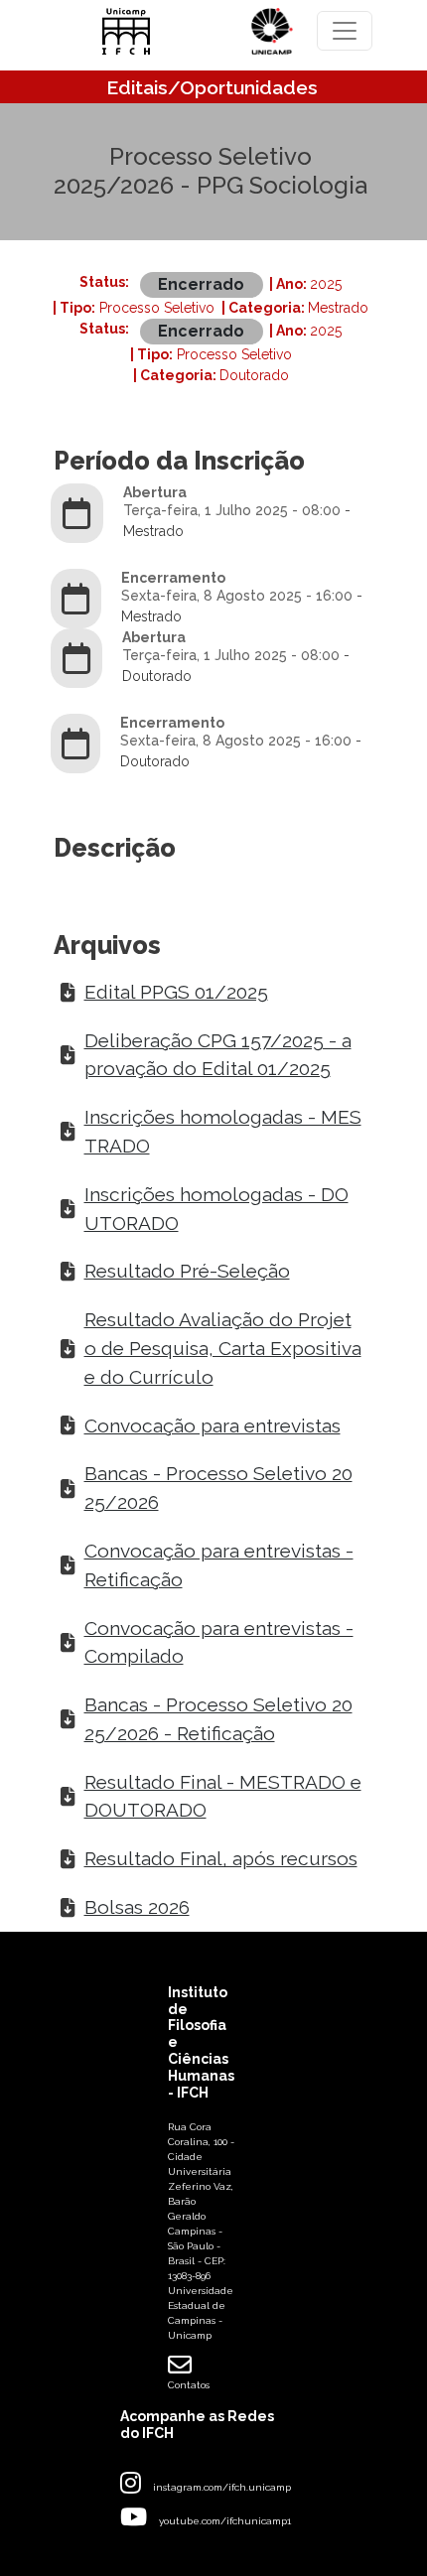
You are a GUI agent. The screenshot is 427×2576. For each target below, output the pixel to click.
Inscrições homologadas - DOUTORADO (216, 1209)
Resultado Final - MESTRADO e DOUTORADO (223, 1796)
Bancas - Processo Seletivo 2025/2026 (218, 1488)
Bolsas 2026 (137, 1907)
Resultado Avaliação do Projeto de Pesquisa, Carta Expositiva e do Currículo (223, 1348)
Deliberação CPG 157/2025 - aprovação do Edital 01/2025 (218, 1055)
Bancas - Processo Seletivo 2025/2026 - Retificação (218, 1719)
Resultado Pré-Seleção (187, 1271)
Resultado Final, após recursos (221, 1858)
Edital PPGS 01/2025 (176, 992)
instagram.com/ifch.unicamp (222, 2487)
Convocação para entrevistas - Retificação (219, 1565)
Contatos (189, 2385)
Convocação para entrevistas (213, 1425)
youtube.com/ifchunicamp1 (225, 2521)
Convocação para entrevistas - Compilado (219, 1642)
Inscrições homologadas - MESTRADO (223, 1131)
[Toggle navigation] (345, 31)
